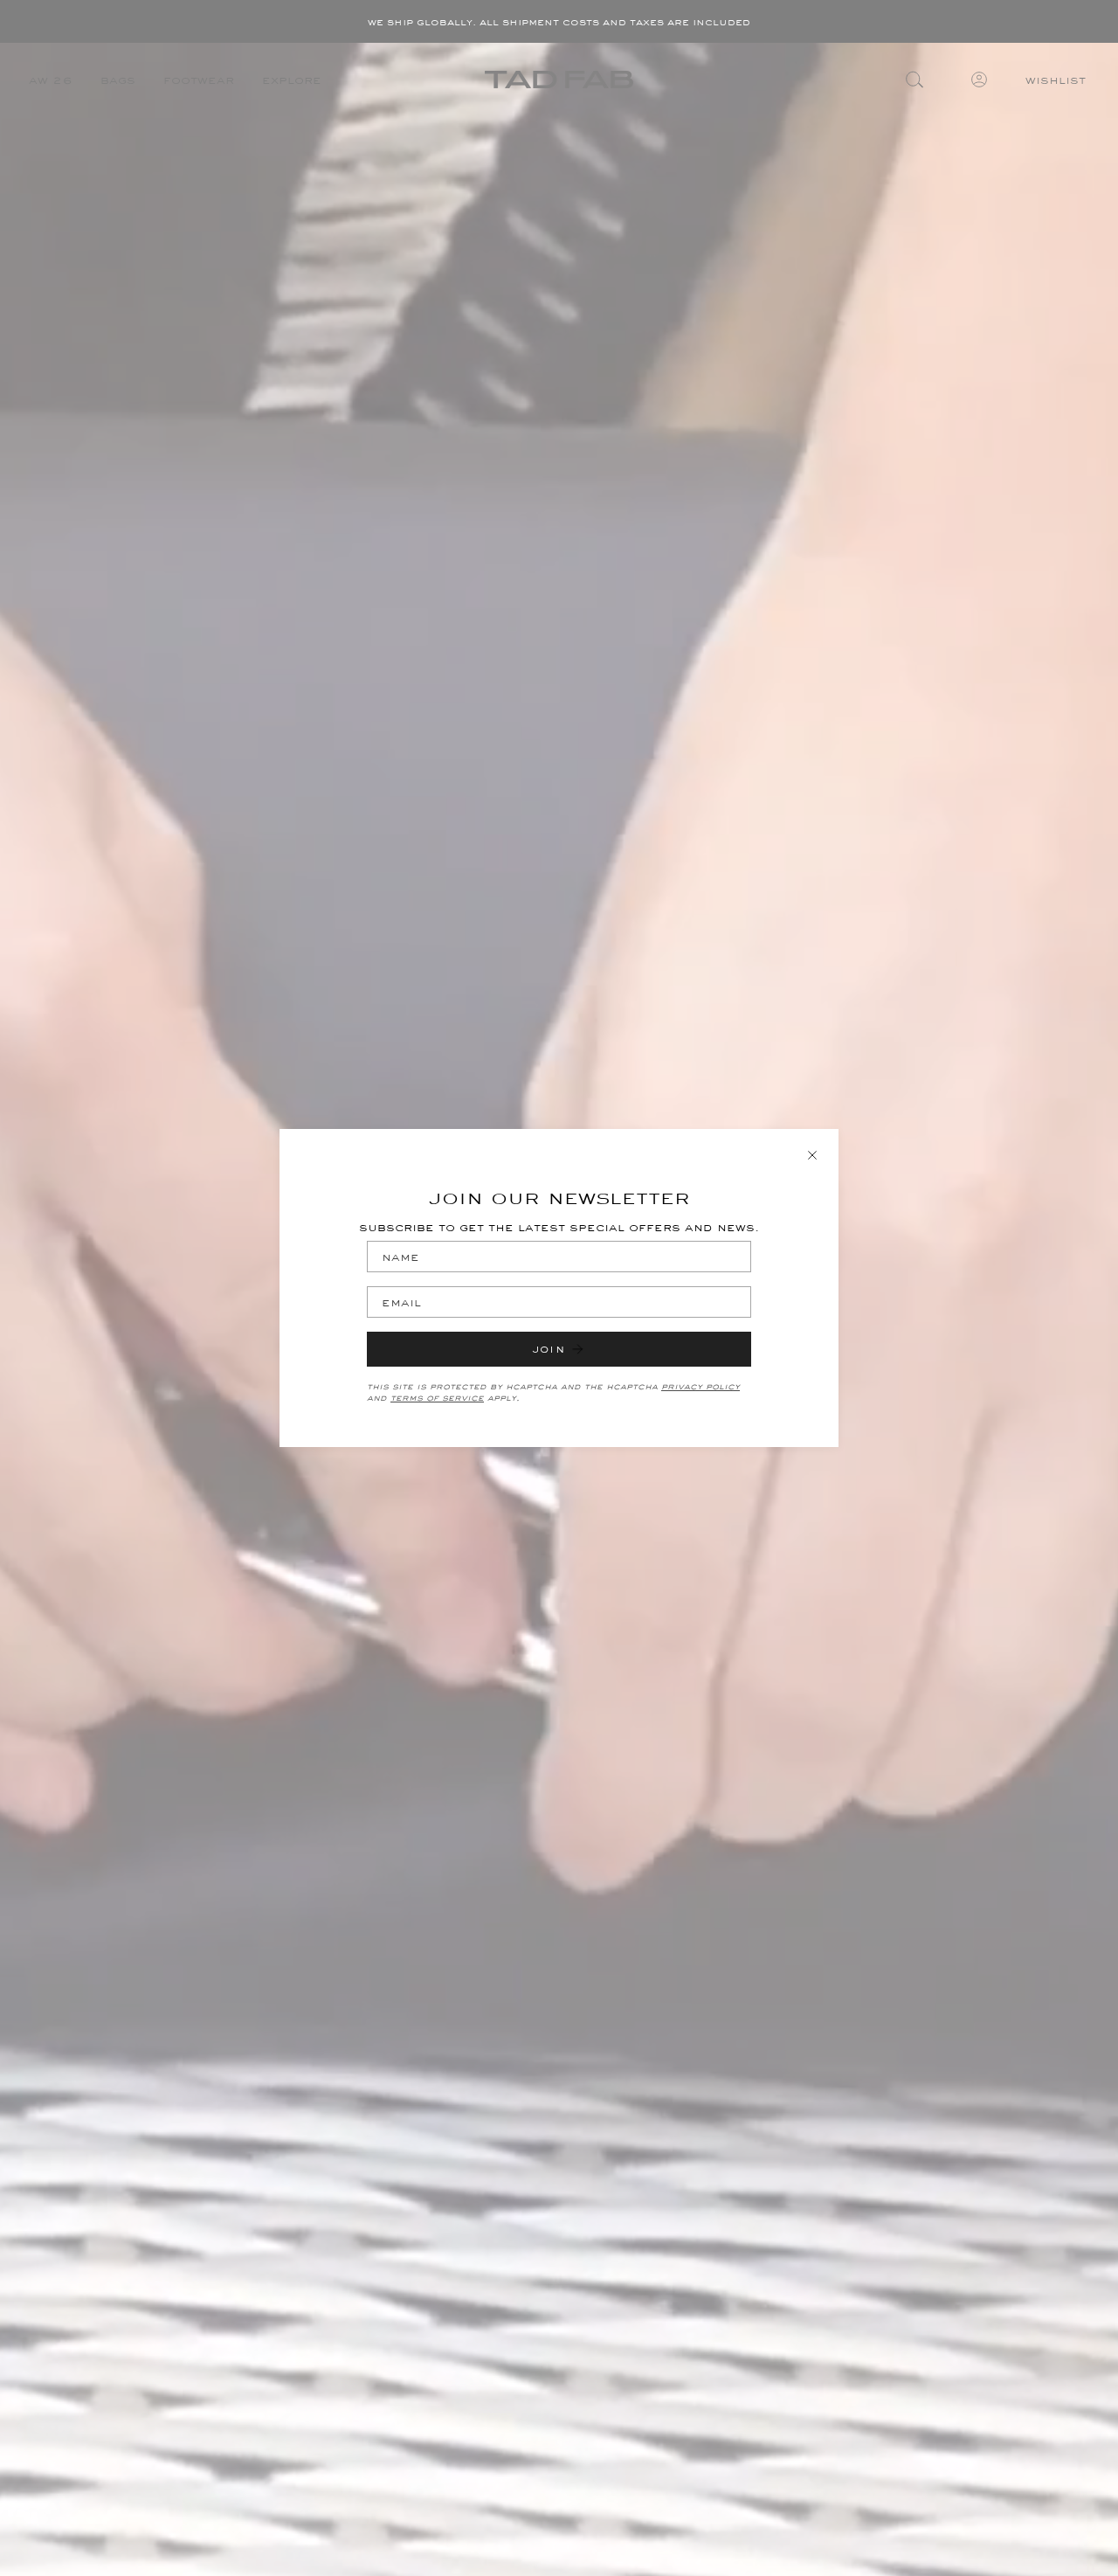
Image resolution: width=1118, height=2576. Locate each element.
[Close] (812, 1155)
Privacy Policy (700, 1386)
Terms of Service (437, 1398)
